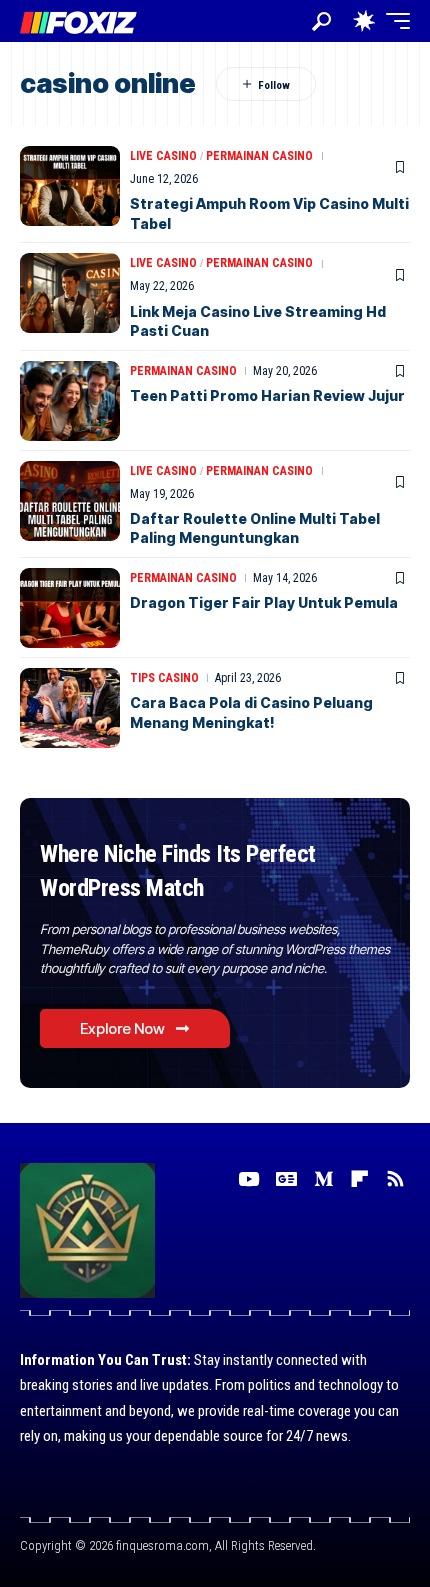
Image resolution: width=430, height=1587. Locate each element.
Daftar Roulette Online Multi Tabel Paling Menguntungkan (255, 528)
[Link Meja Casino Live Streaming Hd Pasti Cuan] (70, 293)
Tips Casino (164, 678)
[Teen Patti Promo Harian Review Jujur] (70, 401)
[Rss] (395, 1179)
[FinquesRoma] (78, 20)
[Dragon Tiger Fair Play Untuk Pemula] (70, 608)
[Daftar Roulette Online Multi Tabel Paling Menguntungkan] (70, 501)
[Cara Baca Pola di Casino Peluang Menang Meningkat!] (70, 708)
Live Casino (163, 156)
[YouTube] (248, 1179)
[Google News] (286, 1179)
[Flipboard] (359, 1179)
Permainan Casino (259, 156)
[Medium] (323, 1179)
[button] (321, 21)
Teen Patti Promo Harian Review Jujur (267, 395)
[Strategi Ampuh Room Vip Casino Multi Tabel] (70, 186)
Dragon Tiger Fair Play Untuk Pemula (264, 602)
